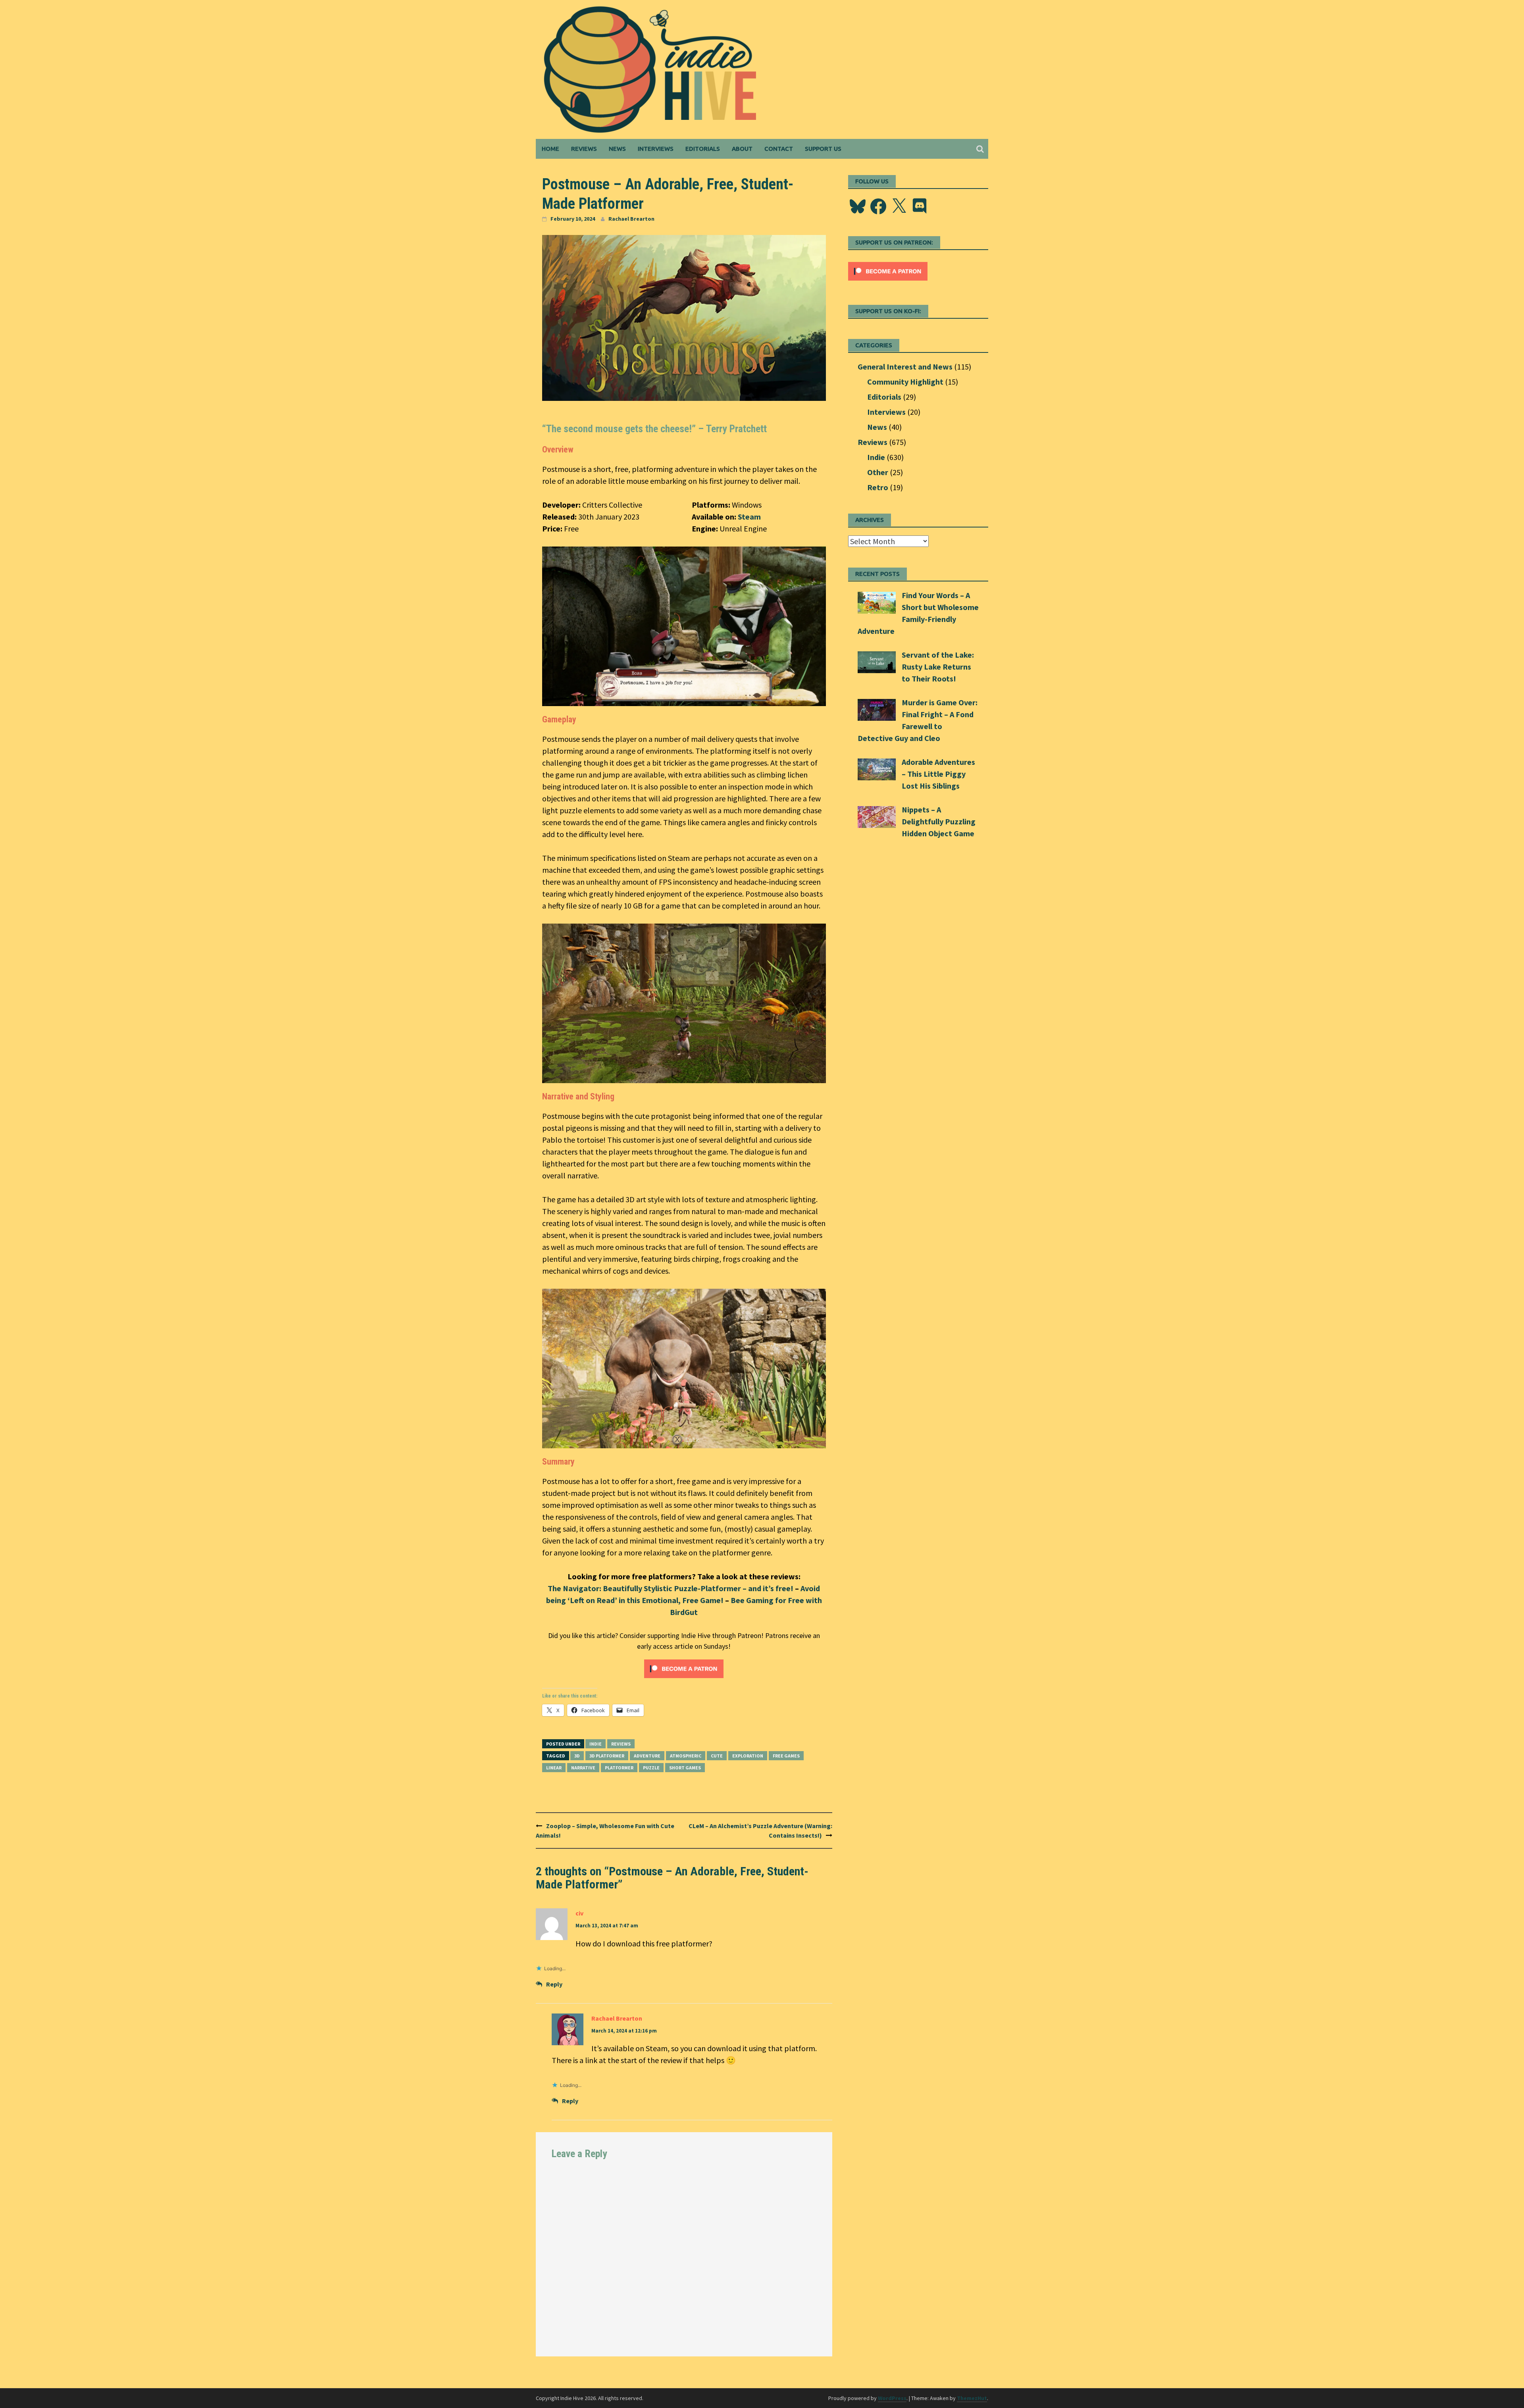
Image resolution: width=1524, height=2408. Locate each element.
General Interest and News (905, 367)
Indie (596, 1744)
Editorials (703, 149)
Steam (749, 517)
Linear (554, 1768)
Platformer (619, 1768)
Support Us (823, 149)
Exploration (748, 1756)
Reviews (584, 149)
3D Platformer (607, 1756)
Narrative (583, 1768)
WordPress (892, 2398)
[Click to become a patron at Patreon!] (684, 1668)
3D (577, 1756)
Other (878, 472)
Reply (554, 1984)
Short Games (685, 1768)
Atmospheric (686, 1756)
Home (550, 149)
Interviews (656, 149)
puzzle (651, 1768)
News (617, 149)
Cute (717, 1756)
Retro (878, 487)
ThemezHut (972, 2398)
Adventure (647, 1756)
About (742, 149)
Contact (779, 149)
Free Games (786, 1756)
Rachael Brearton (631, 219)
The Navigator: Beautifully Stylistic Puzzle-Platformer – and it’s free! (671, 1588)
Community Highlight (905, 382)
